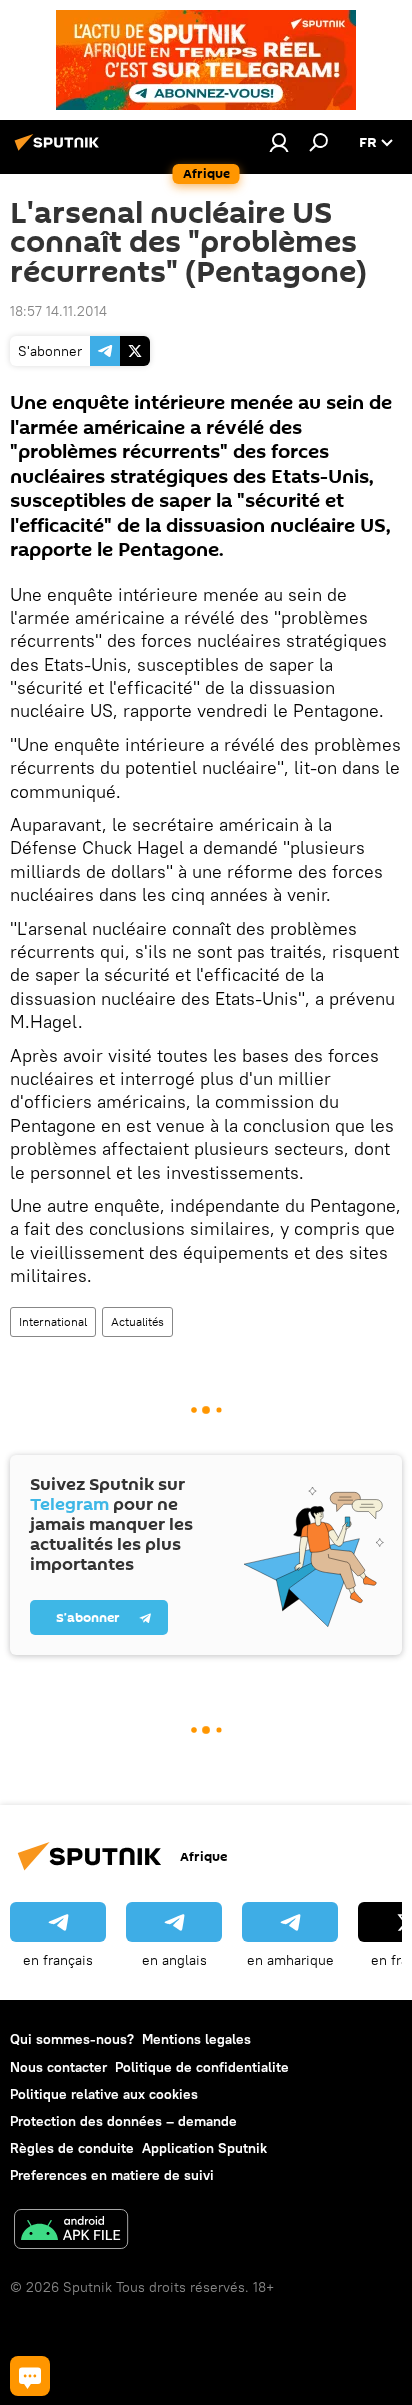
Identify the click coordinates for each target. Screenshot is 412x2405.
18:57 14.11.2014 (58, 311)
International (53, 1321)
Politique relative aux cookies (104, 2094)
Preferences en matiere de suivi (112, 2175)
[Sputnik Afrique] (60, 150)
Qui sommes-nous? (72, 2039)
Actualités (137, 1321)
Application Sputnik (204, 2148)
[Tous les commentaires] (30, 2376)
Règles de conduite (72, 2148)
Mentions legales (196, 2039)
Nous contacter (58, 2067)
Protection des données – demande (123, 2121)
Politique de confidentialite (202, 2067)
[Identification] (279, 142)
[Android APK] (71, 2231)
